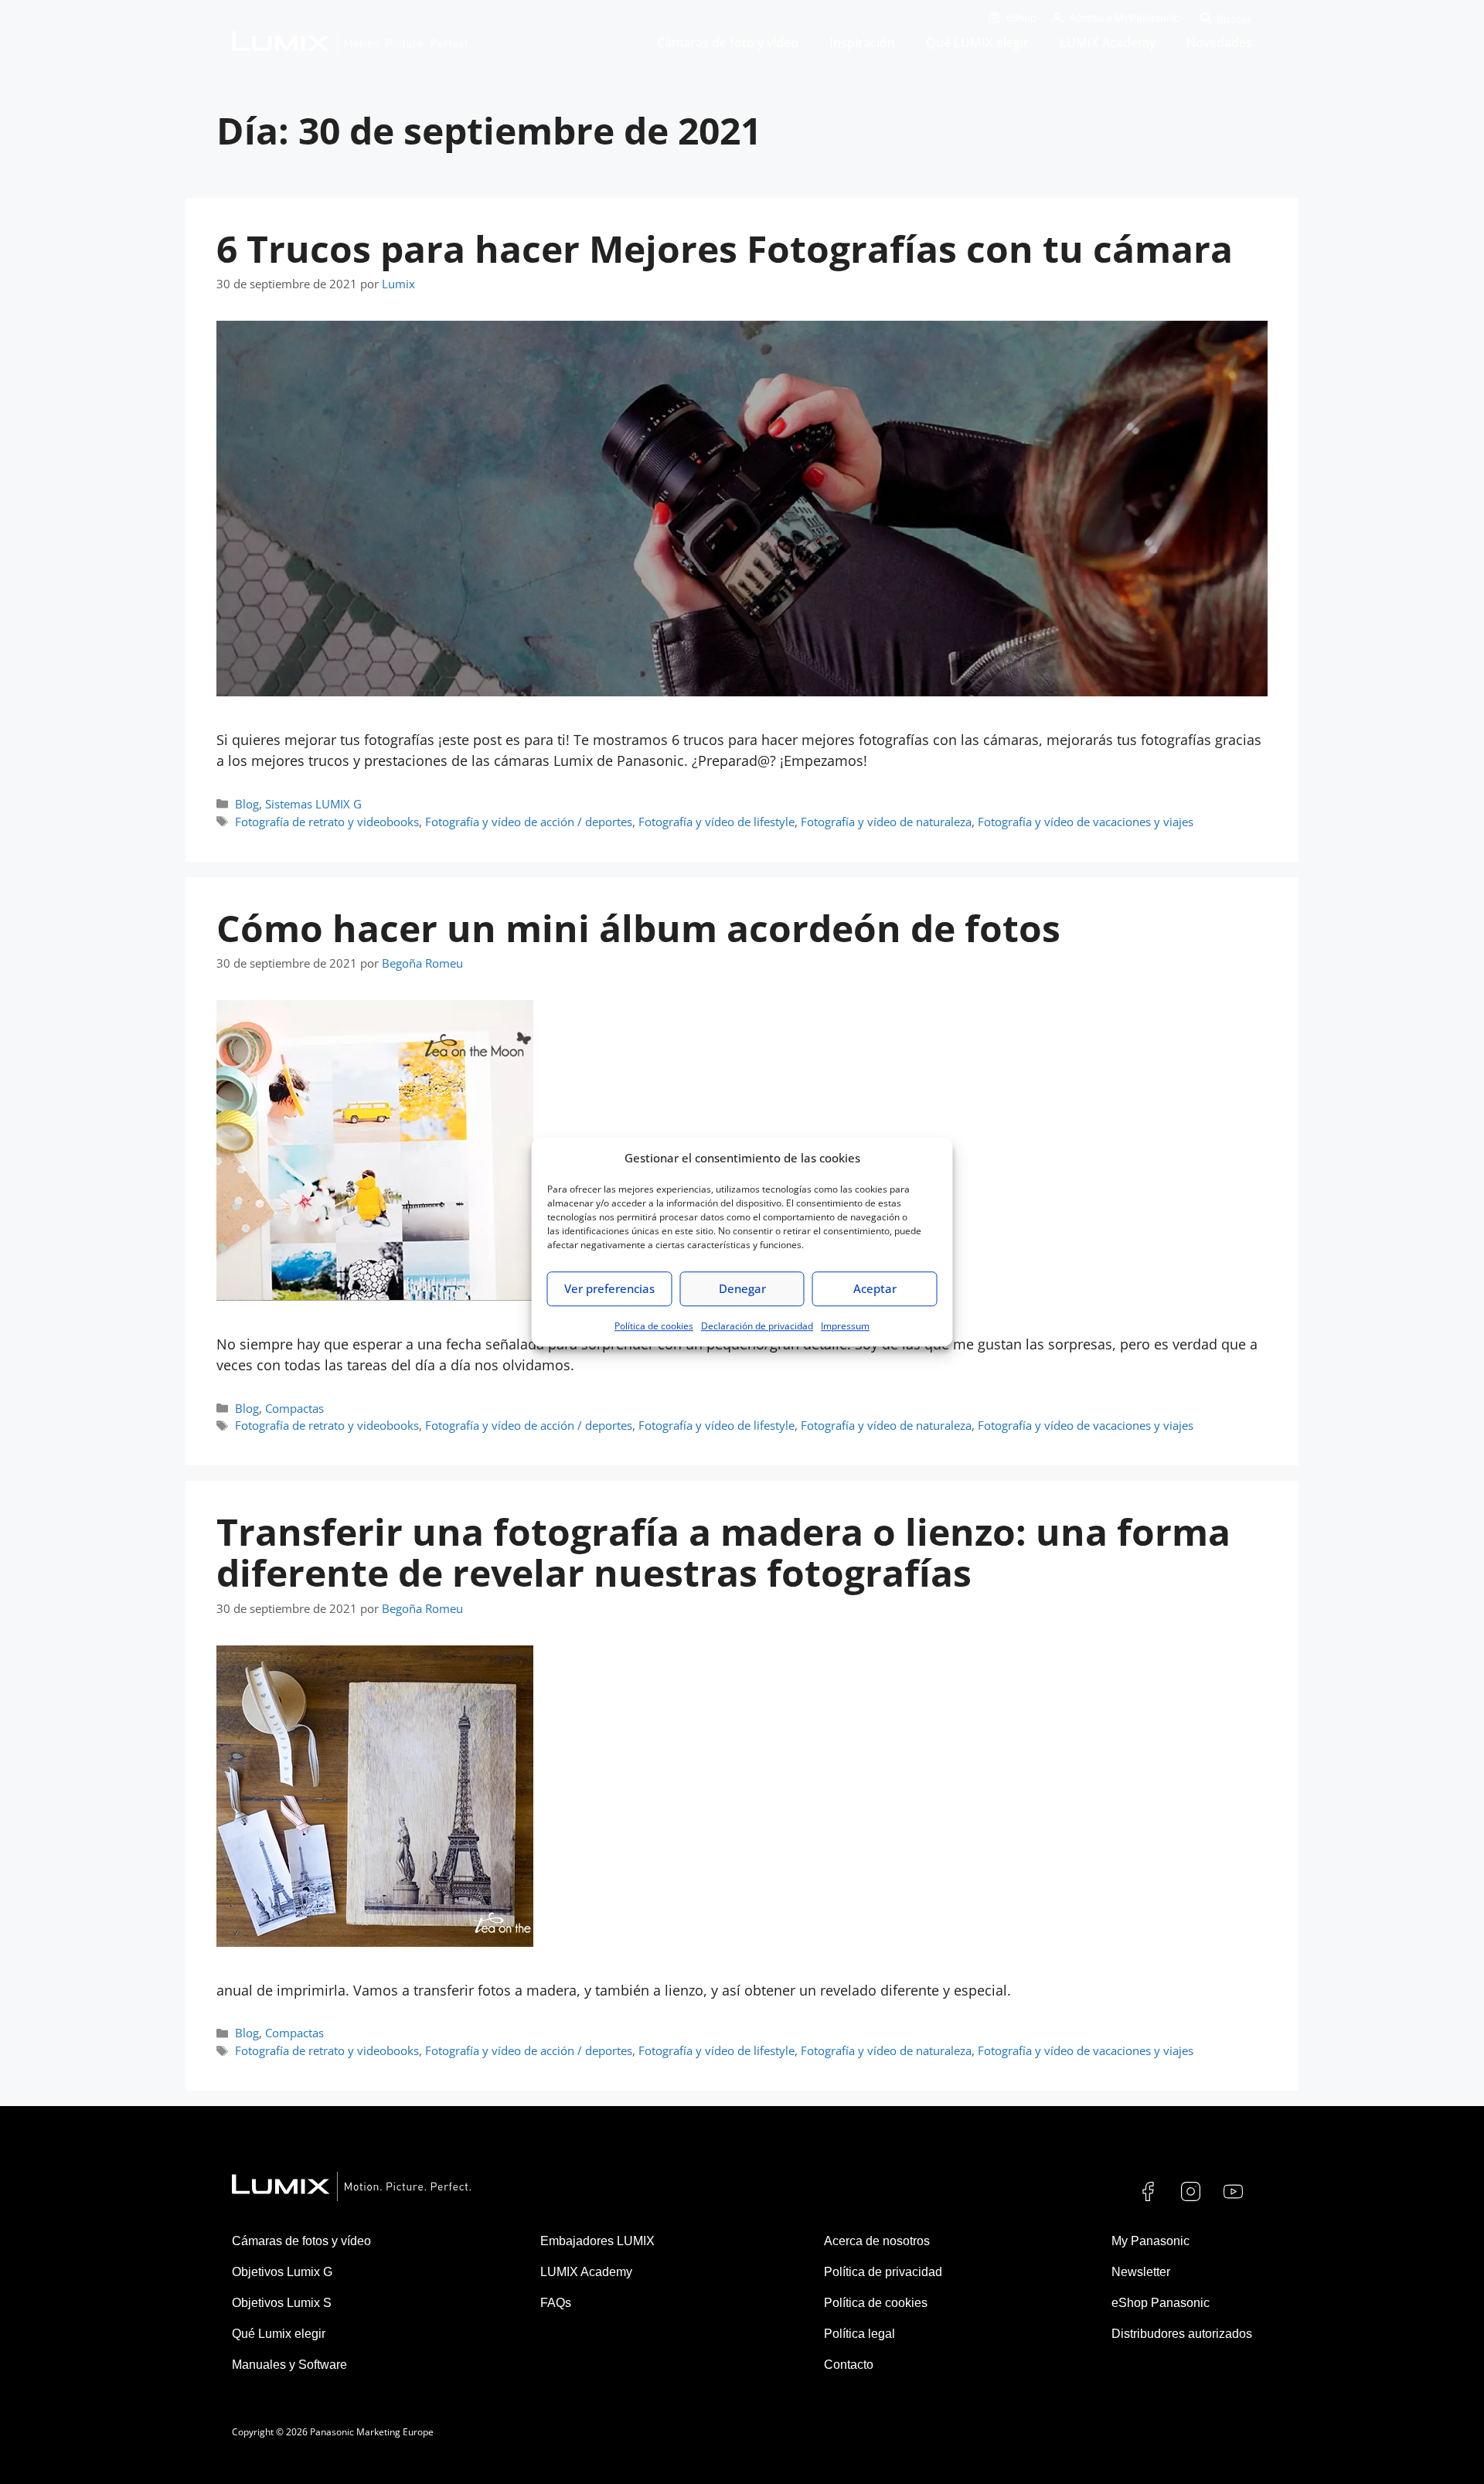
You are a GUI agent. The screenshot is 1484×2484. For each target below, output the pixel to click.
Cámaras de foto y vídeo (728, 43)
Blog (247, 804)
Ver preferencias (609, 1288)
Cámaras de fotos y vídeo (301, 2241)
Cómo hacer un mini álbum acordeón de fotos (638, 928)
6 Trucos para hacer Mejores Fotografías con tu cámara (725, 248)
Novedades (1219, 43)
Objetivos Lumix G (282, 2272)
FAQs (556, 2303)
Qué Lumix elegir (279, 2334)
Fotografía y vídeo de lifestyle (716, 822)
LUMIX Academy (1108, 43)
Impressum (845, 1326)
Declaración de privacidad (757, 1326)
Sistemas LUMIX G (313, 804)
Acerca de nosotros (877, 2241)
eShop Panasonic (1161, 2303)
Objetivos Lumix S (282, 2303)
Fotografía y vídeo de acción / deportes (529, 822)
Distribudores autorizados (1182, 2334)
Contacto (849, 2365)
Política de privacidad (883, 2272)
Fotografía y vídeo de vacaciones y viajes (1086, 822)
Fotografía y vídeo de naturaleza (886, 822)
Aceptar (875, 1288)
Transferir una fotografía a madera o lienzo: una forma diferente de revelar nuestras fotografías (723, 1552)
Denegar (742, 1288)
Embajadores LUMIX (597, 2241)
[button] (1224, 18)
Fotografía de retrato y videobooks (327, 822)
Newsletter (1141, 2272)
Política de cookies (654, 1326)
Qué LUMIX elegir (977, 43)
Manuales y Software (289, 2365)
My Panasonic (1150, 2241)
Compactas (294, 1408)
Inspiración (862, 43)
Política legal (859, 2334)
